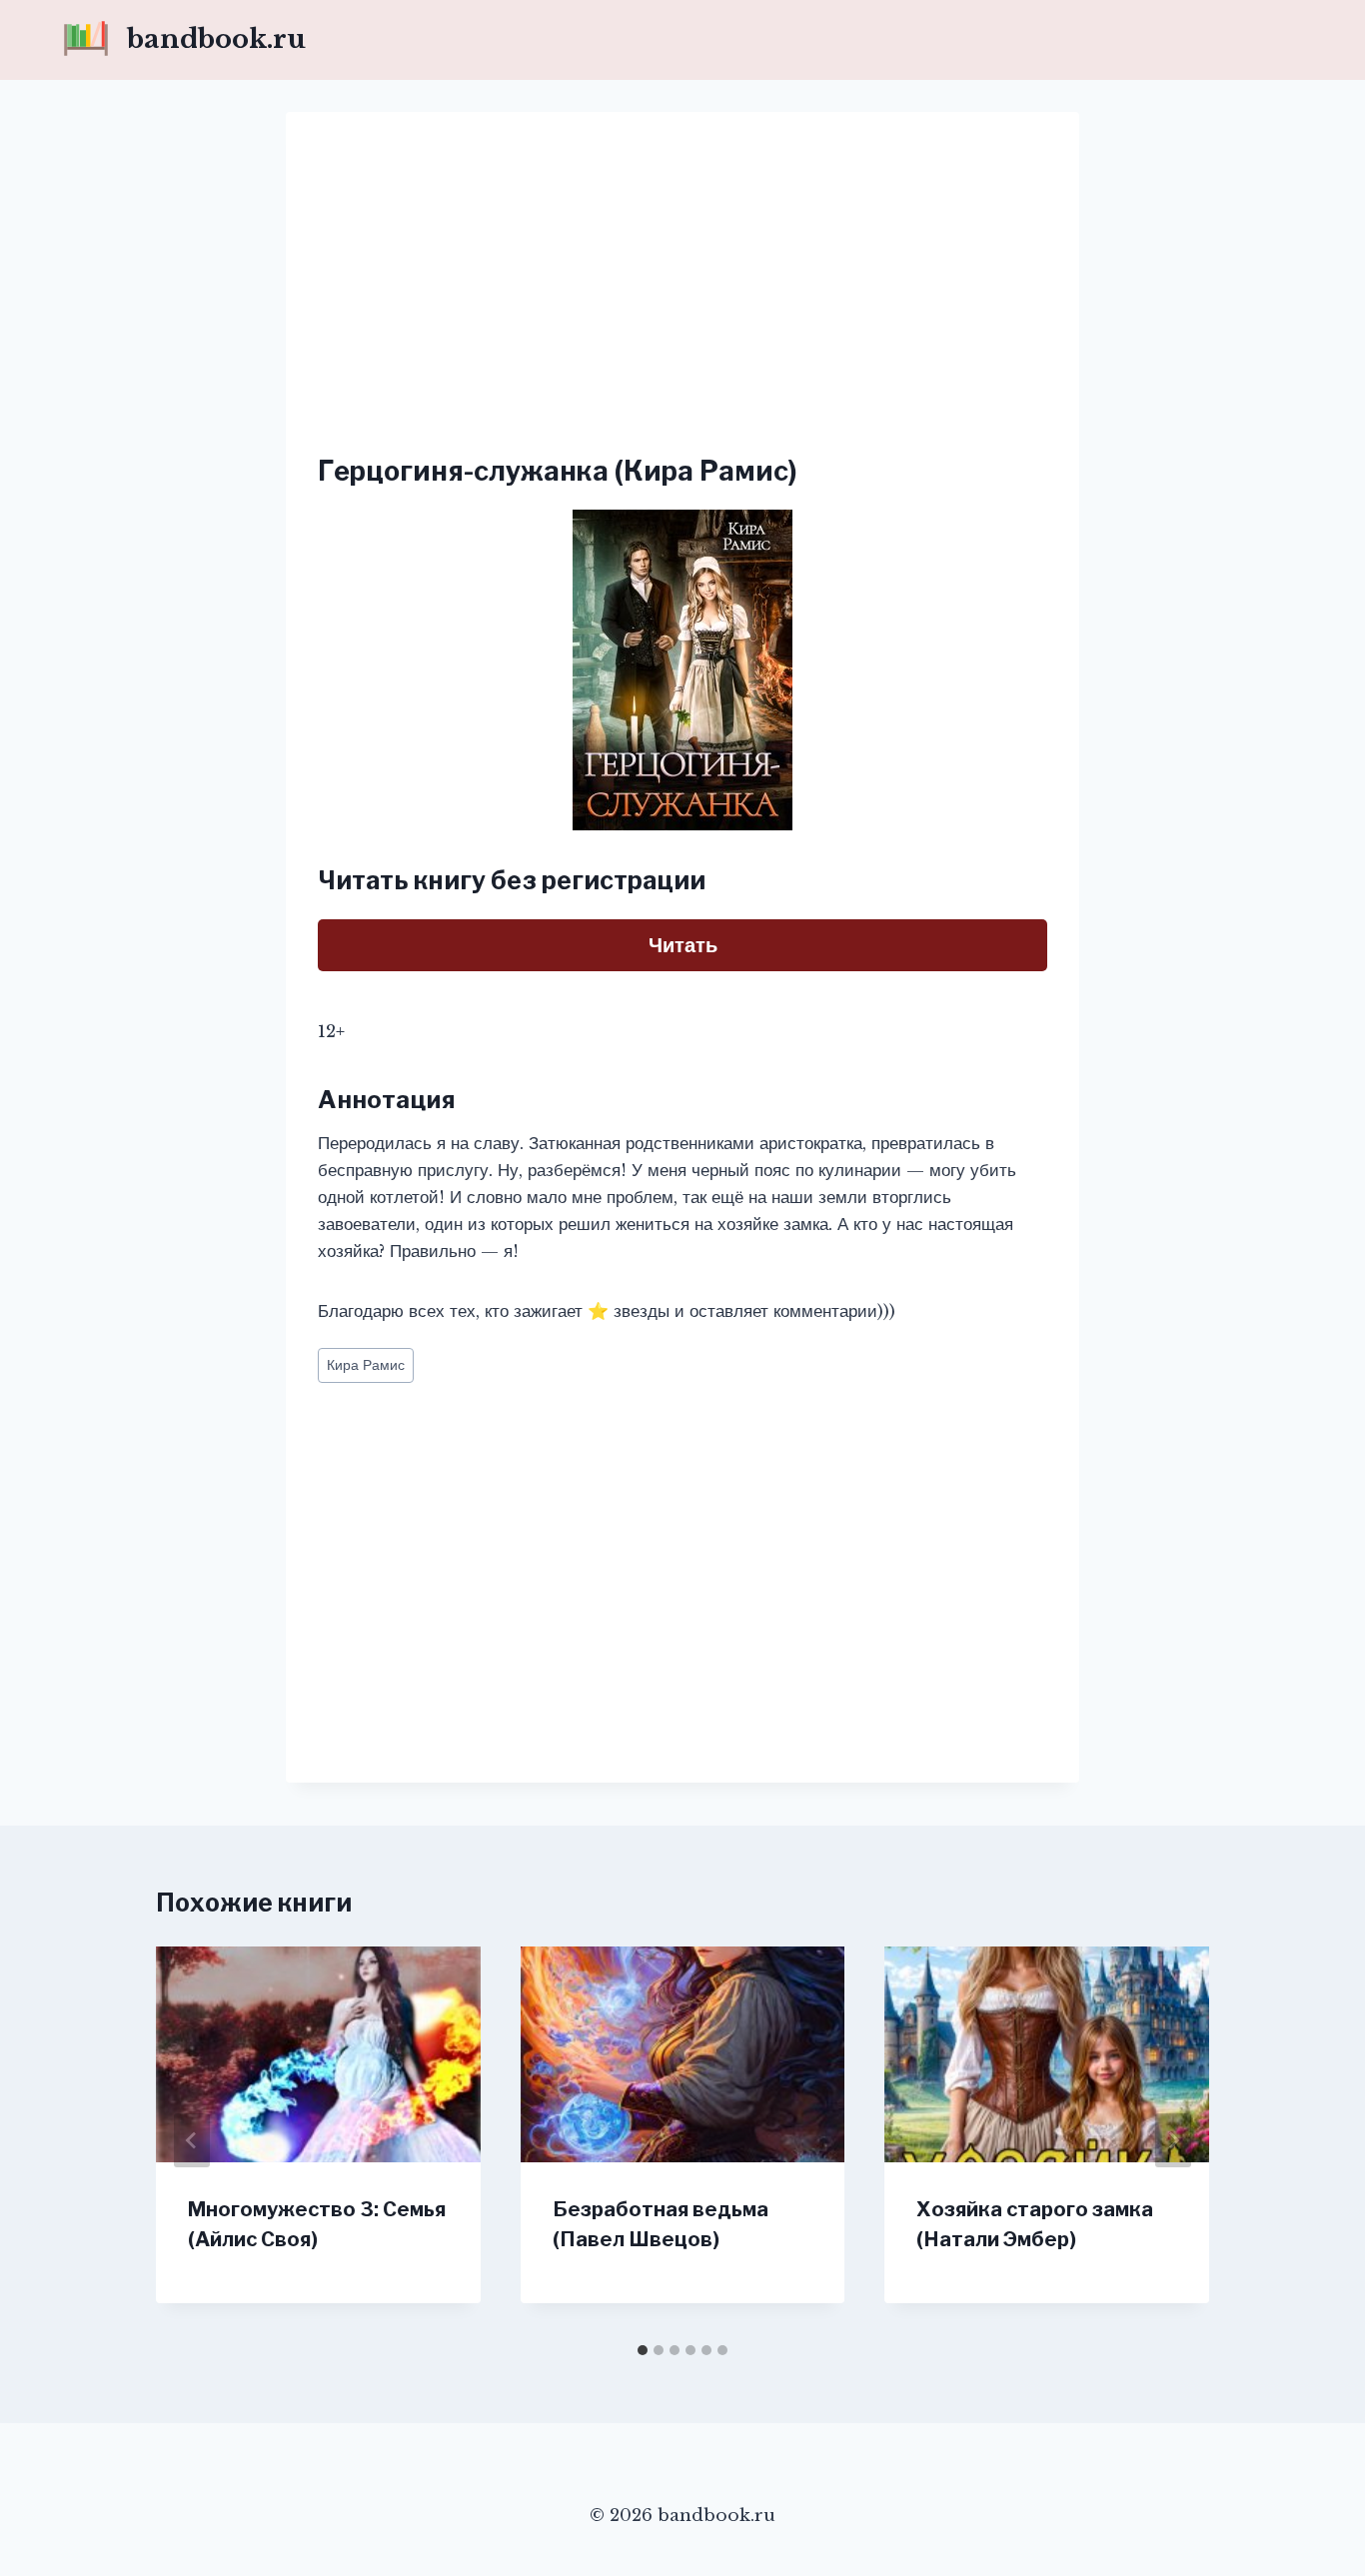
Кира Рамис (366, 1365)
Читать (683, 945)
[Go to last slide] (192, 2140)
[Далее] (1173, 2140)
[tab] (643, 2350)
